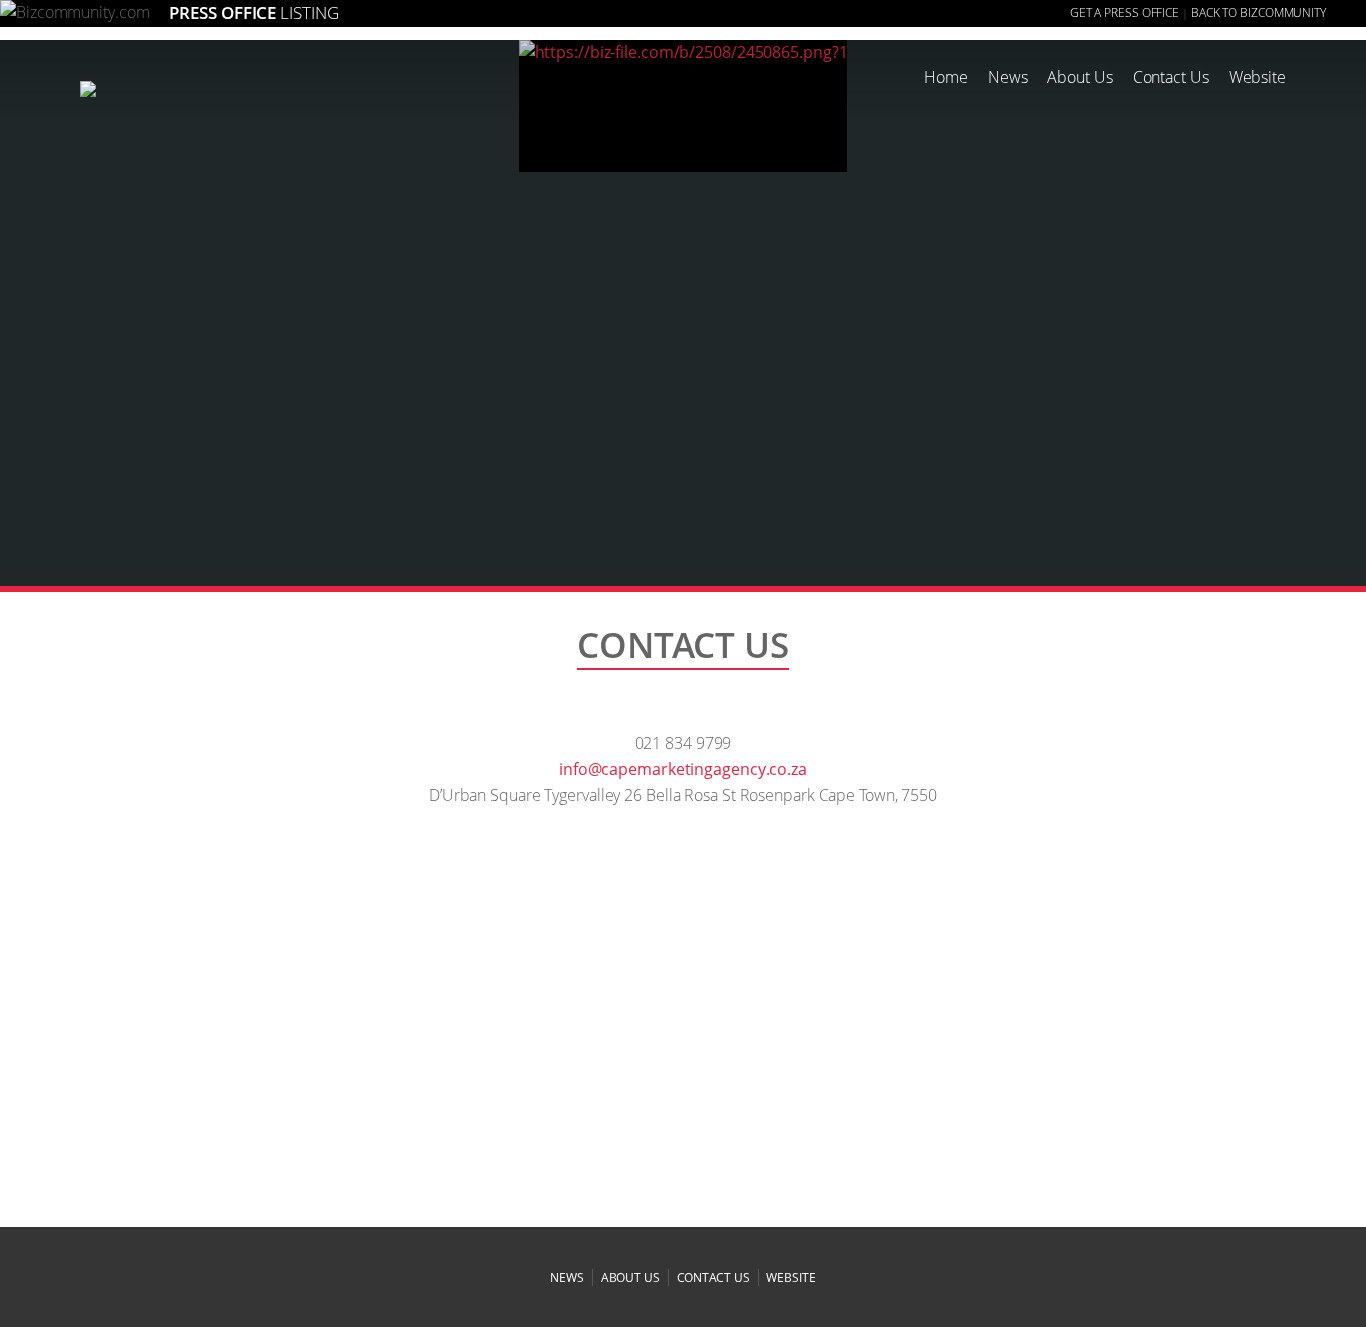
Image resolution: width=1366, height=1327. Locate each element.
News (1008, 77)
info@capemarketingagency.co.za (683, 769)
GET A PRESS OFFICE (1124, 12)
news (567, 1277)
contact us (713, 1277)
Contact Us (1171, 77)
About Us (1079, 77)
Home (946, 77)
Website (1257, 77)
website (790, 1277)
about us (630, 1277)
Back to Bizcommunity (1258, 12)
